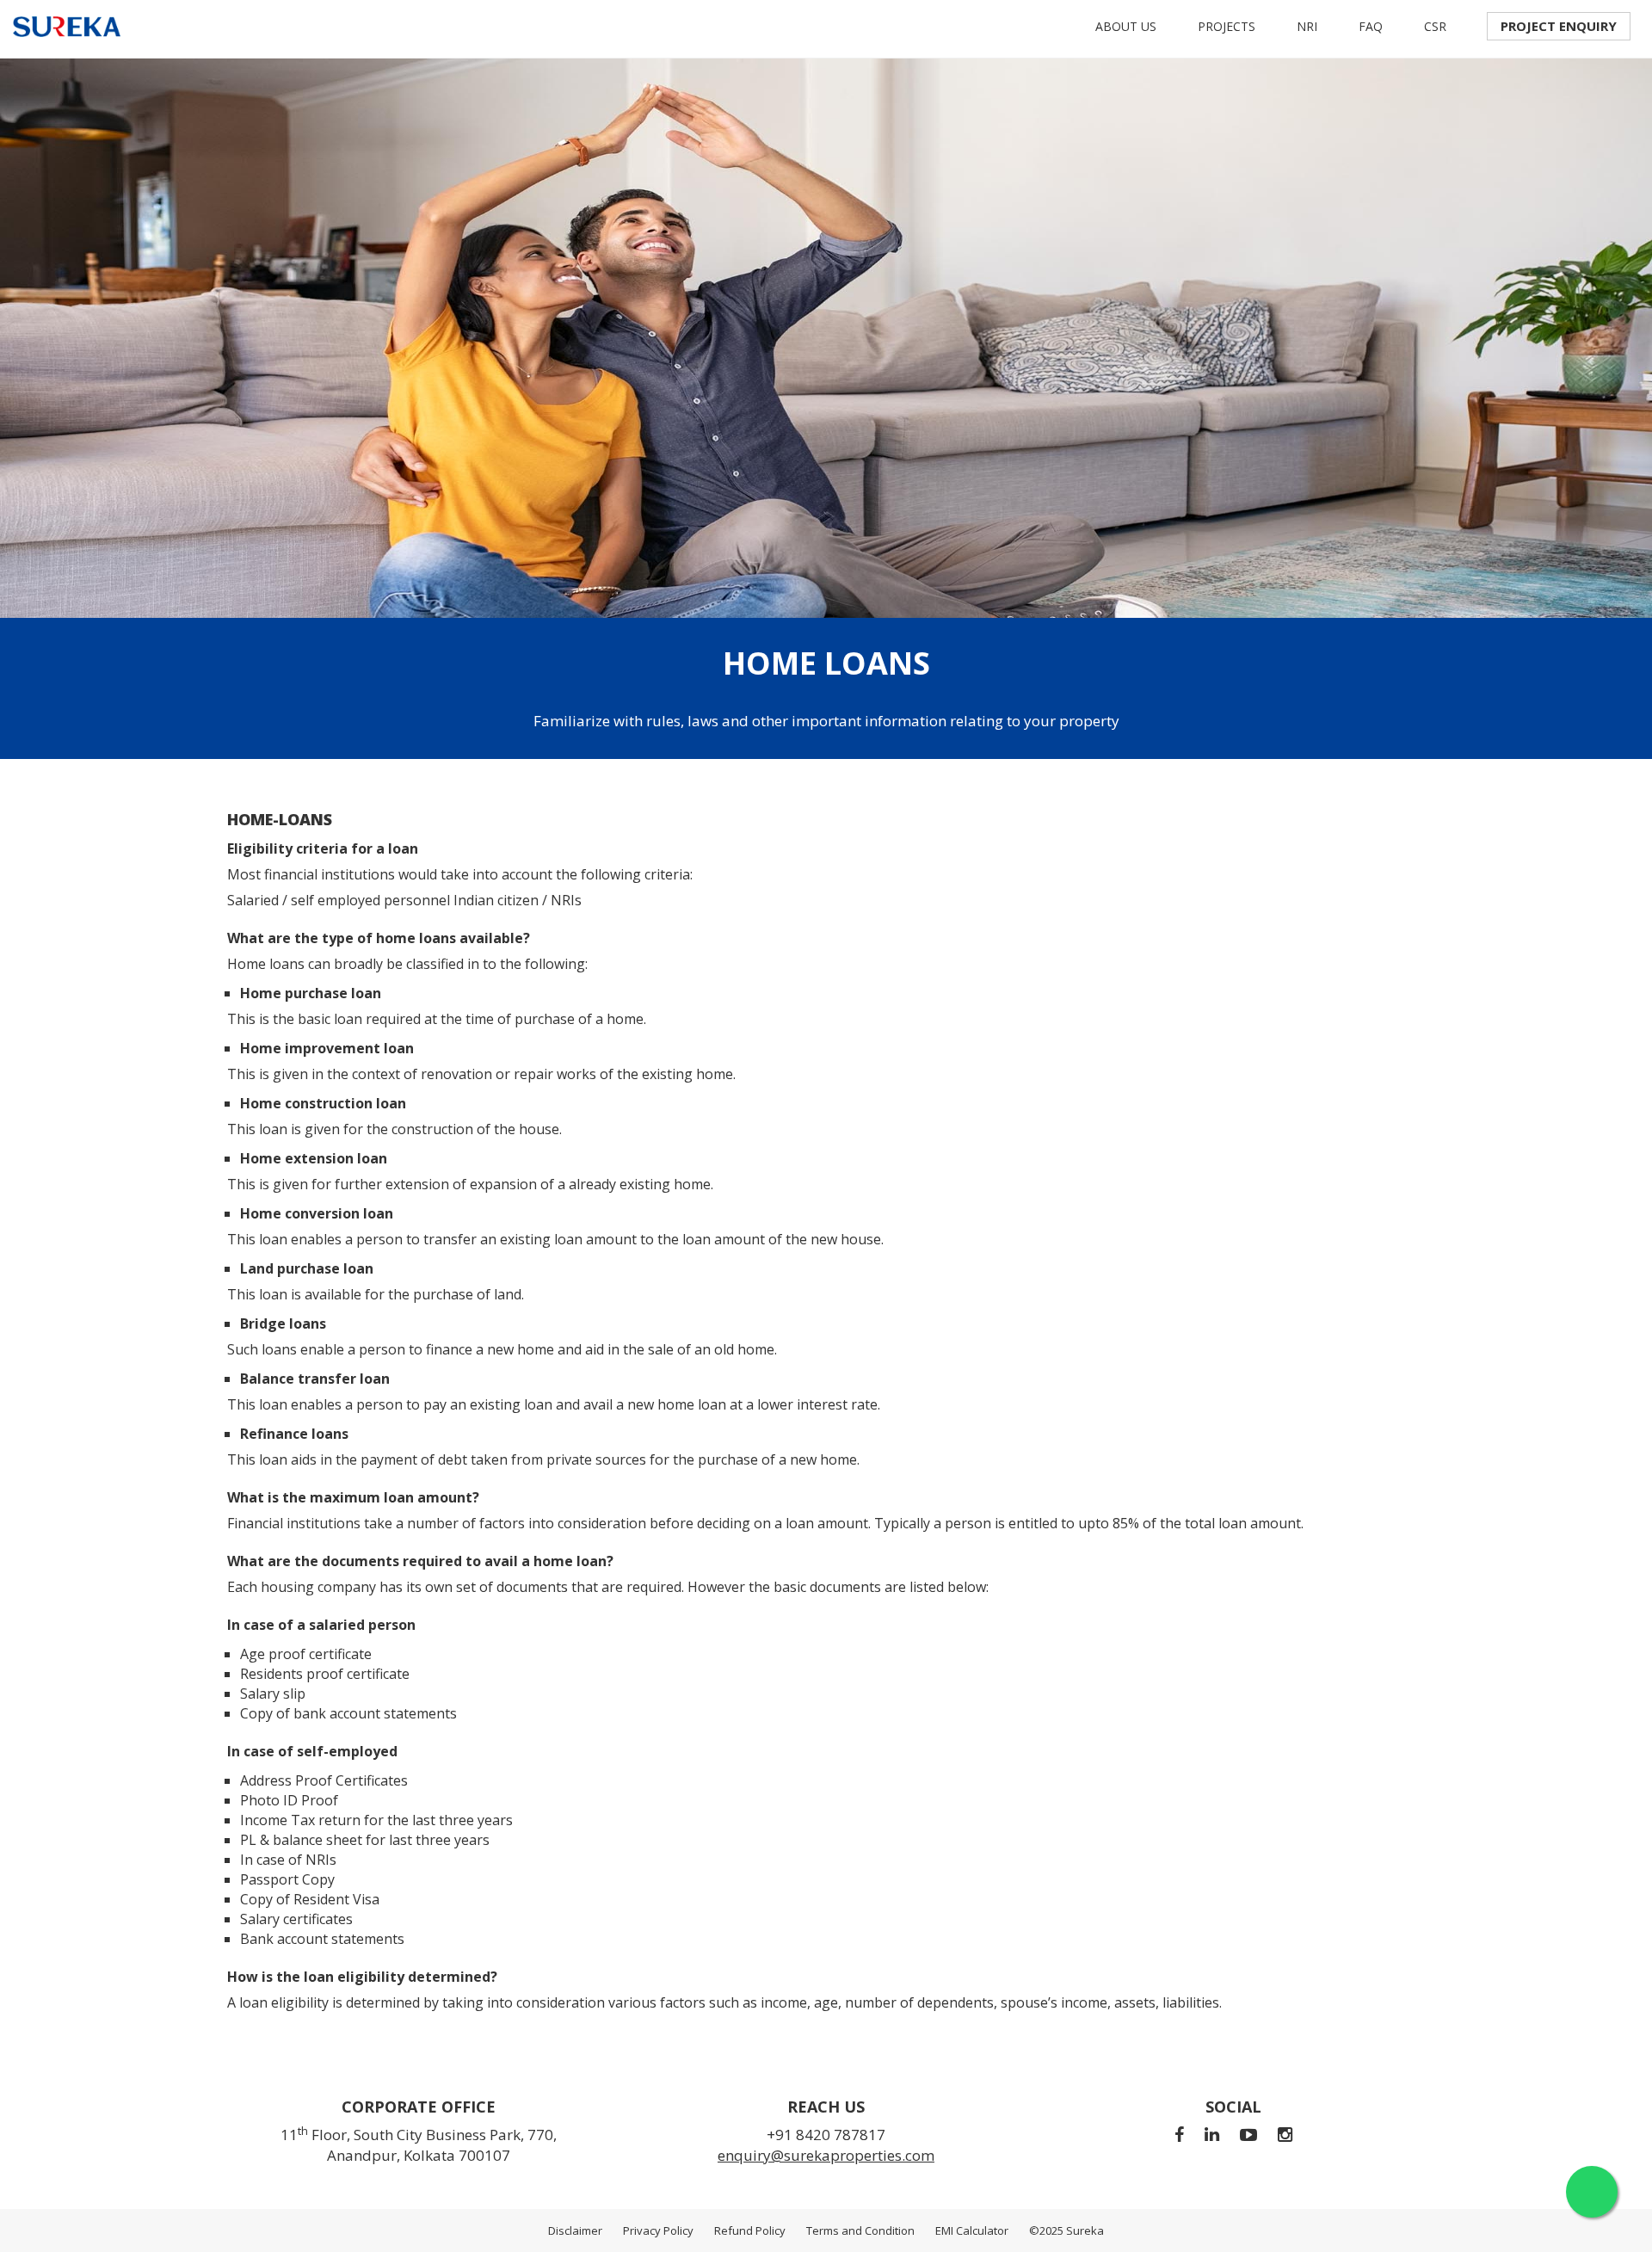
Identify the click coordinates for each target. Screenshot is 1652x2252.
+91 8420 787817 (826, 2135)
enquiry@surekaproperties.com (826, 2155)
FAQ (1371, 26)
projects (1227, 26)
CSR (1435, 26)
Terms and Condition (860, 2230)
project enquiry (1559, 26)
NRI (1307, 26)
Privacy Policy (658, 2230)
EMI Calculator (972, 2230)
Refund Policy (750, 2230)
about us (1126, 26)
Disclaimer (575, 2230)
